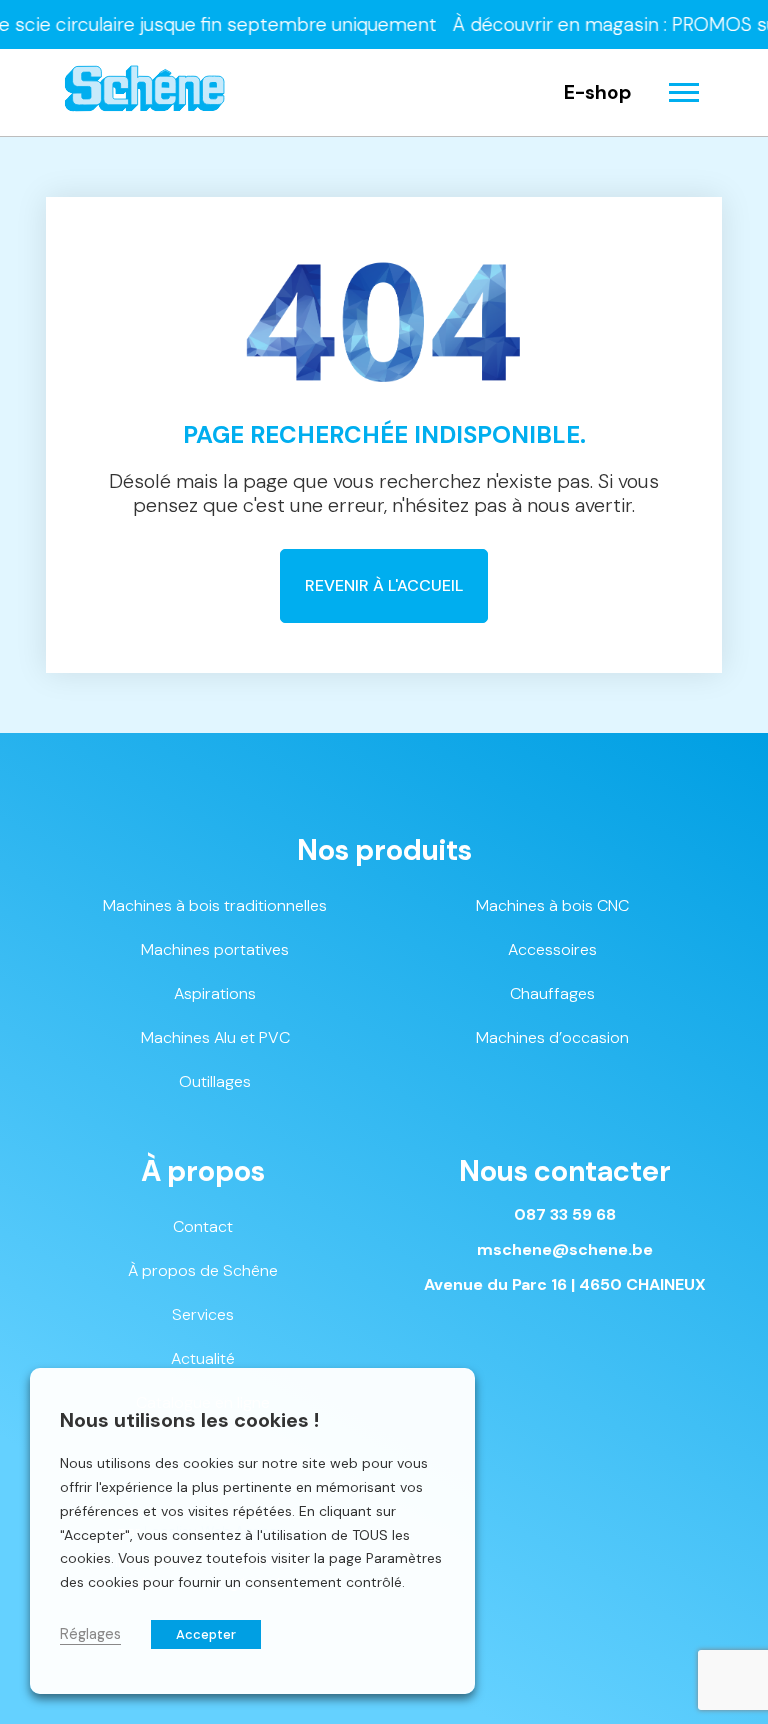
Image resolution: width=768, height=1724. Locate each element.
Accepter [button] (206, 1634)
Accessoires (552, 949)
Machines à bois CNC (552, 905)
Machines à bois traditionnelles (215, 905)
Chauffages (552, 993)
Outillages (215, 1081)
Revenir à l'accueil (384, 585)
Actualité (203, 1358)
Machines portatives (215, 949)
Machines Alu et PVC (215, 1037)
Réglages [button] (90, 1634)
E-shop (598, 92)
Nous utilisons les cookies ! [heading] (189, 1420)
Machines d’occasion (552, 1037)
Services (203, 1314)
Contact (203, 1226)
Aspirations (215, 993)
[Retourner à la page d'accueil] (144, 92)
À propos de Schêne (203, 1270)
